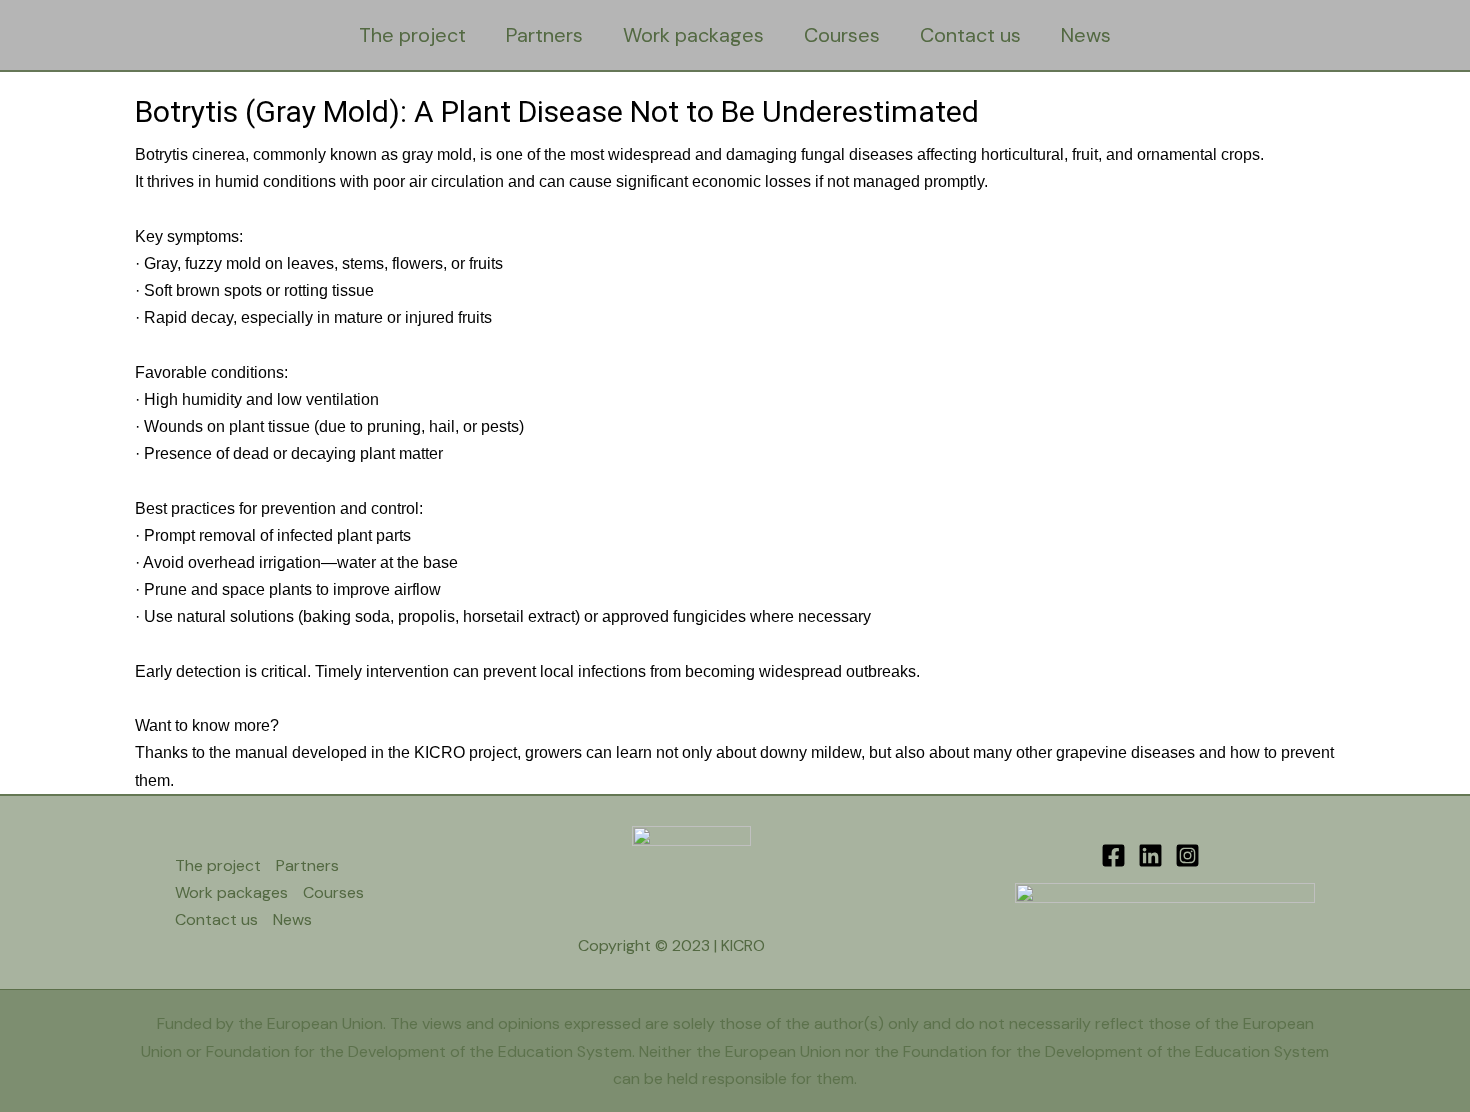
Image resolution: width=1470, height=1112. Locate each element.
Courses (842, 35)
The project (412, 35)
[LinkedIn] (1150, 855)
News (1086, 35)
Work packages (693, 35)
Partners (544, 35)
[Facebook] (1113, 855)
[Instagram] (1187, 855)
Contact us (970, 35)
